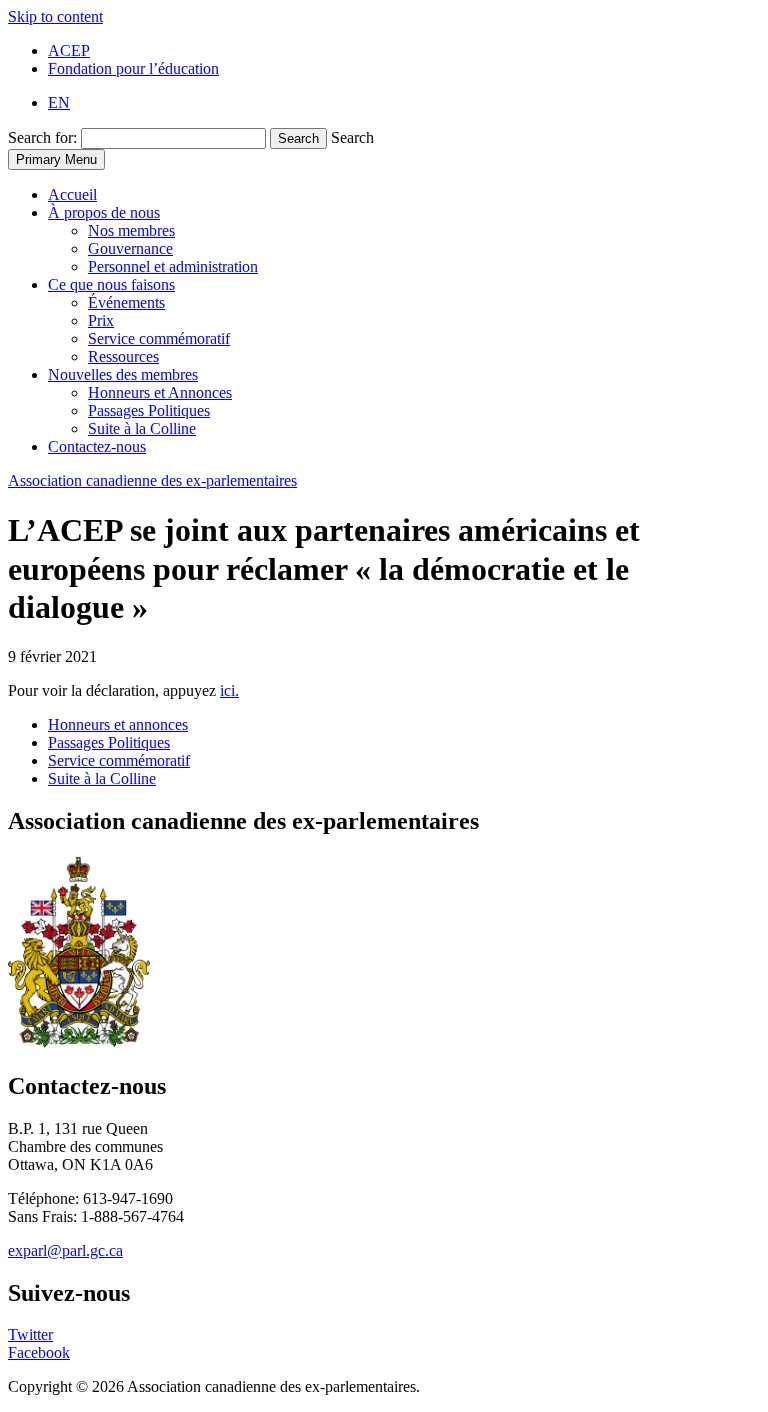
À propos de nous (104, 212)
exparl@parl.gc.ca (65, 1250)
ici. (229, 690)
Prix (101, 320)
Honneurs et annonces (118, 724)
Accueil (72, 194)
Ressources (123, 356)
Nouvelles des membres (123, 374)
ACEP (69, 50)
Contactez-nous (97, 446)
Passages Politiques (149, 410)
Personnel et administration (173, 266)
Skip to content (55, 16)
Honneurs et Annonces (160, 392)
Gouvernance (130, 248)
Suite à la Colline (142, 428)
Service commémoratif (159, 338)
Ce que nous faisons (111, 284)
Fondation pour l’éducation (133, 68)
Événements (126, 302)
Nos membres (131, 230)
